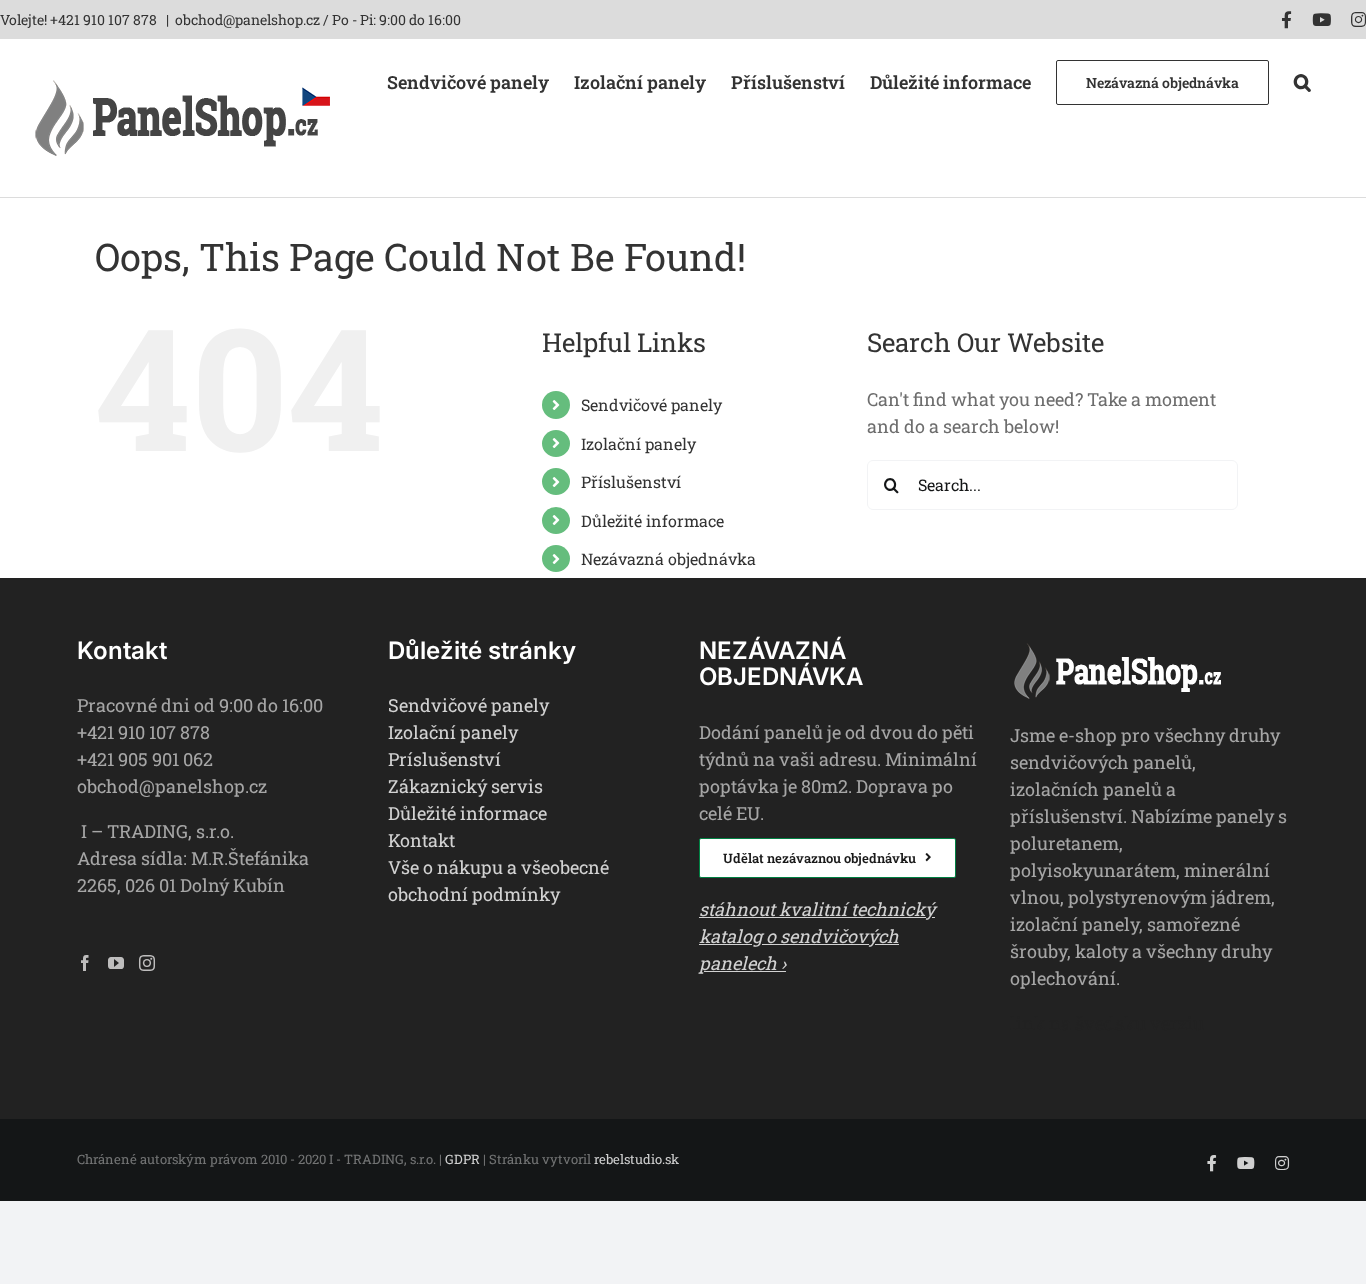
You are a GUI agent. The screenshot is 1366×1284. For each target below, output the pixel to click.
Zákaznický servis (465, 786)
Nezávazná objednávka (668, 558)
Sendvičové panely (651, 404)
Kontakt (421, 840)
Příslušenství (631, 481)
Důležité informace (652, 520)
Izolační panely (638, 443)
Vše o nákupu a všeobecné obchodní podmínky (498, 880)
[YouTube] (116, 963)
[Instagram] (147, 963)
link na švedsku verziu (1107, 1023)
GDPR (462, 1159)
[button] (1302, 80)
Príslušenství (444, 759)
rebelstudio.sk (636, 1159)
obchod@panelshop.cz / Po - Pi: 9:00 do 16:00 (318, 19)
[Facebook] (85, 963)
